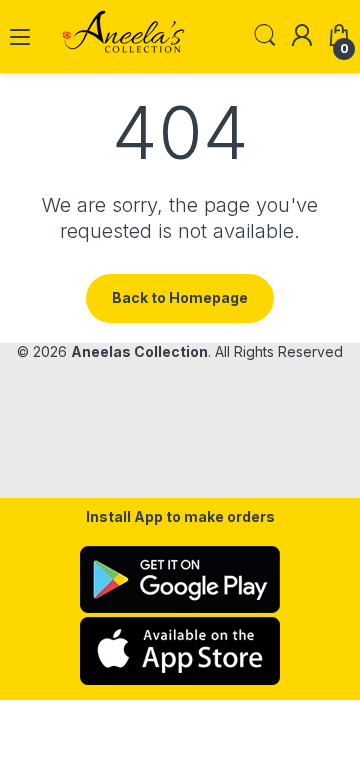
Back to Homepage (180, 297)
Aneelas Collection (139, 351)
